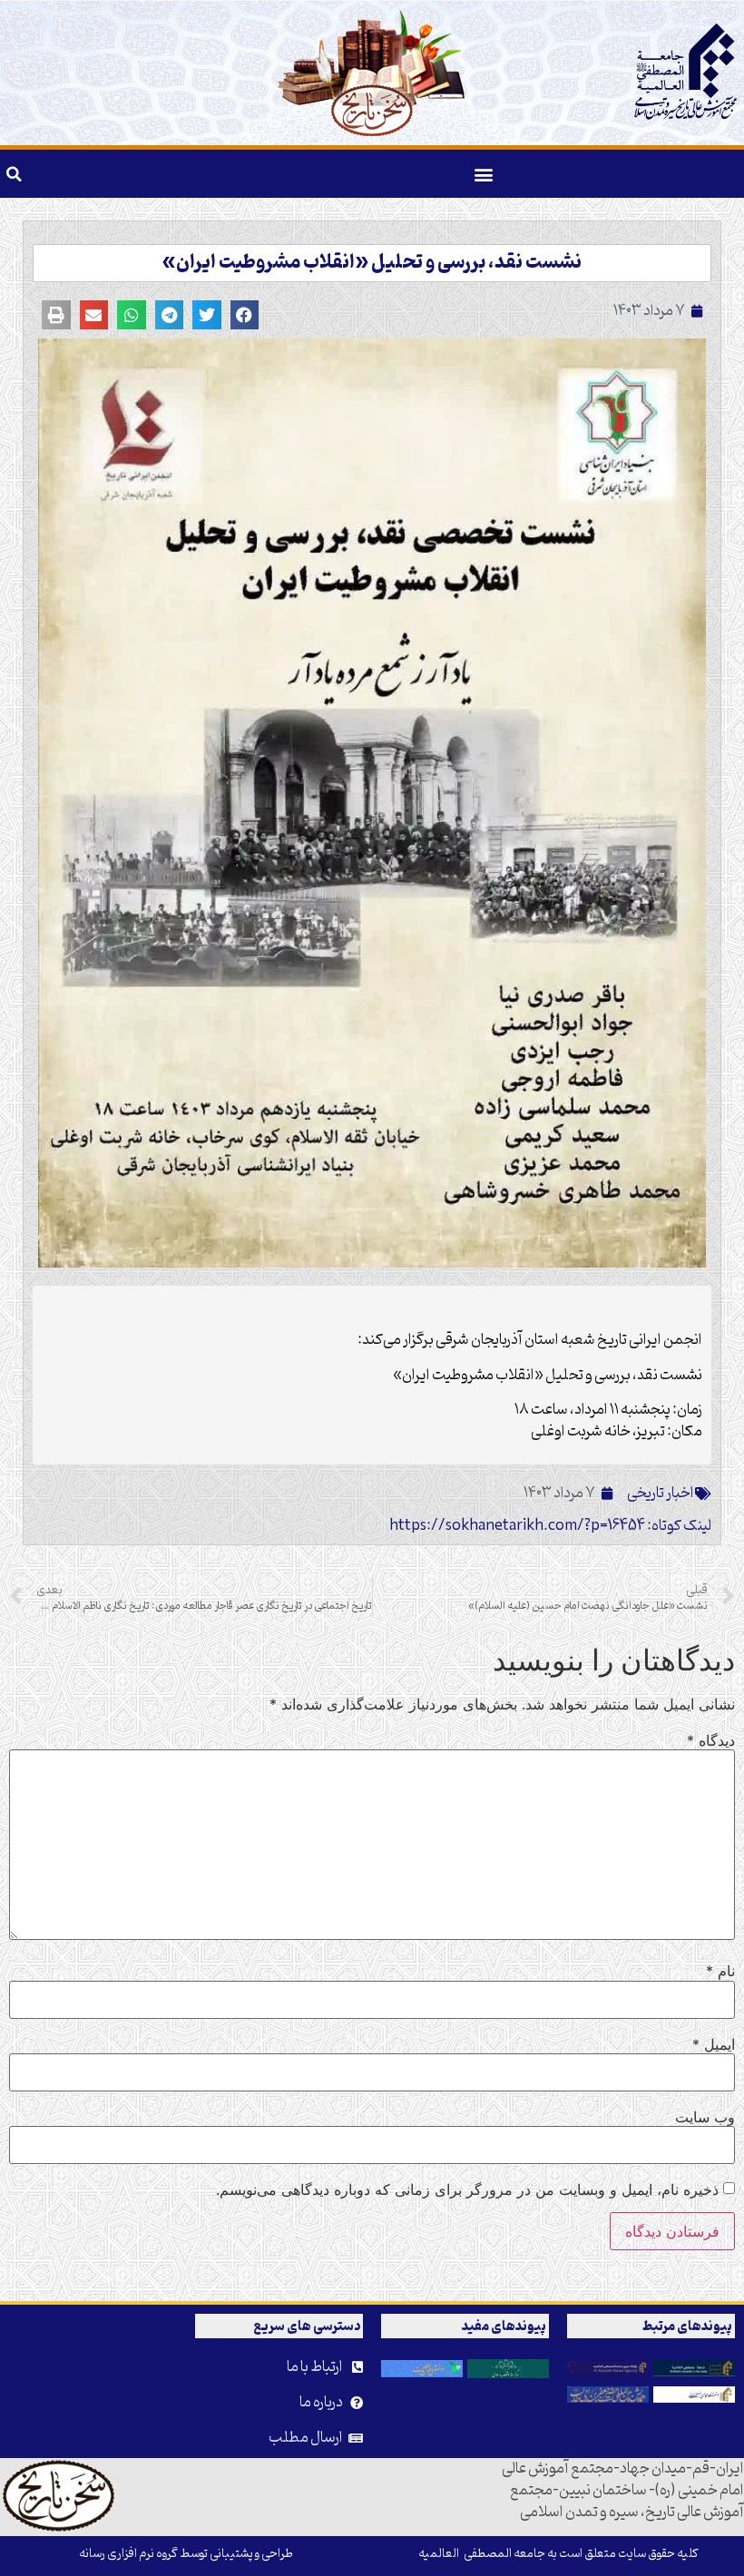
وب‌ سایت (705, 2117)
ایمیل (714, 2044)
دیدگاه (711, 1740)
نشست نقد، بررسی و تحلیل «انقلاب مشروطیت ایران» (372, 263)
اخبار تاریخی (661, 1494)
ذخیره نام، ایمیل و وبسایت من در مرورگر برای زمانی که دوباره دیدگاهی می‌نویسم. (467, 2189)
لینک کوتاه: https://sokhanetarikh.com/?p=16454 (550, 1526)
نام (720, 1971)
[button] (484, 174)
